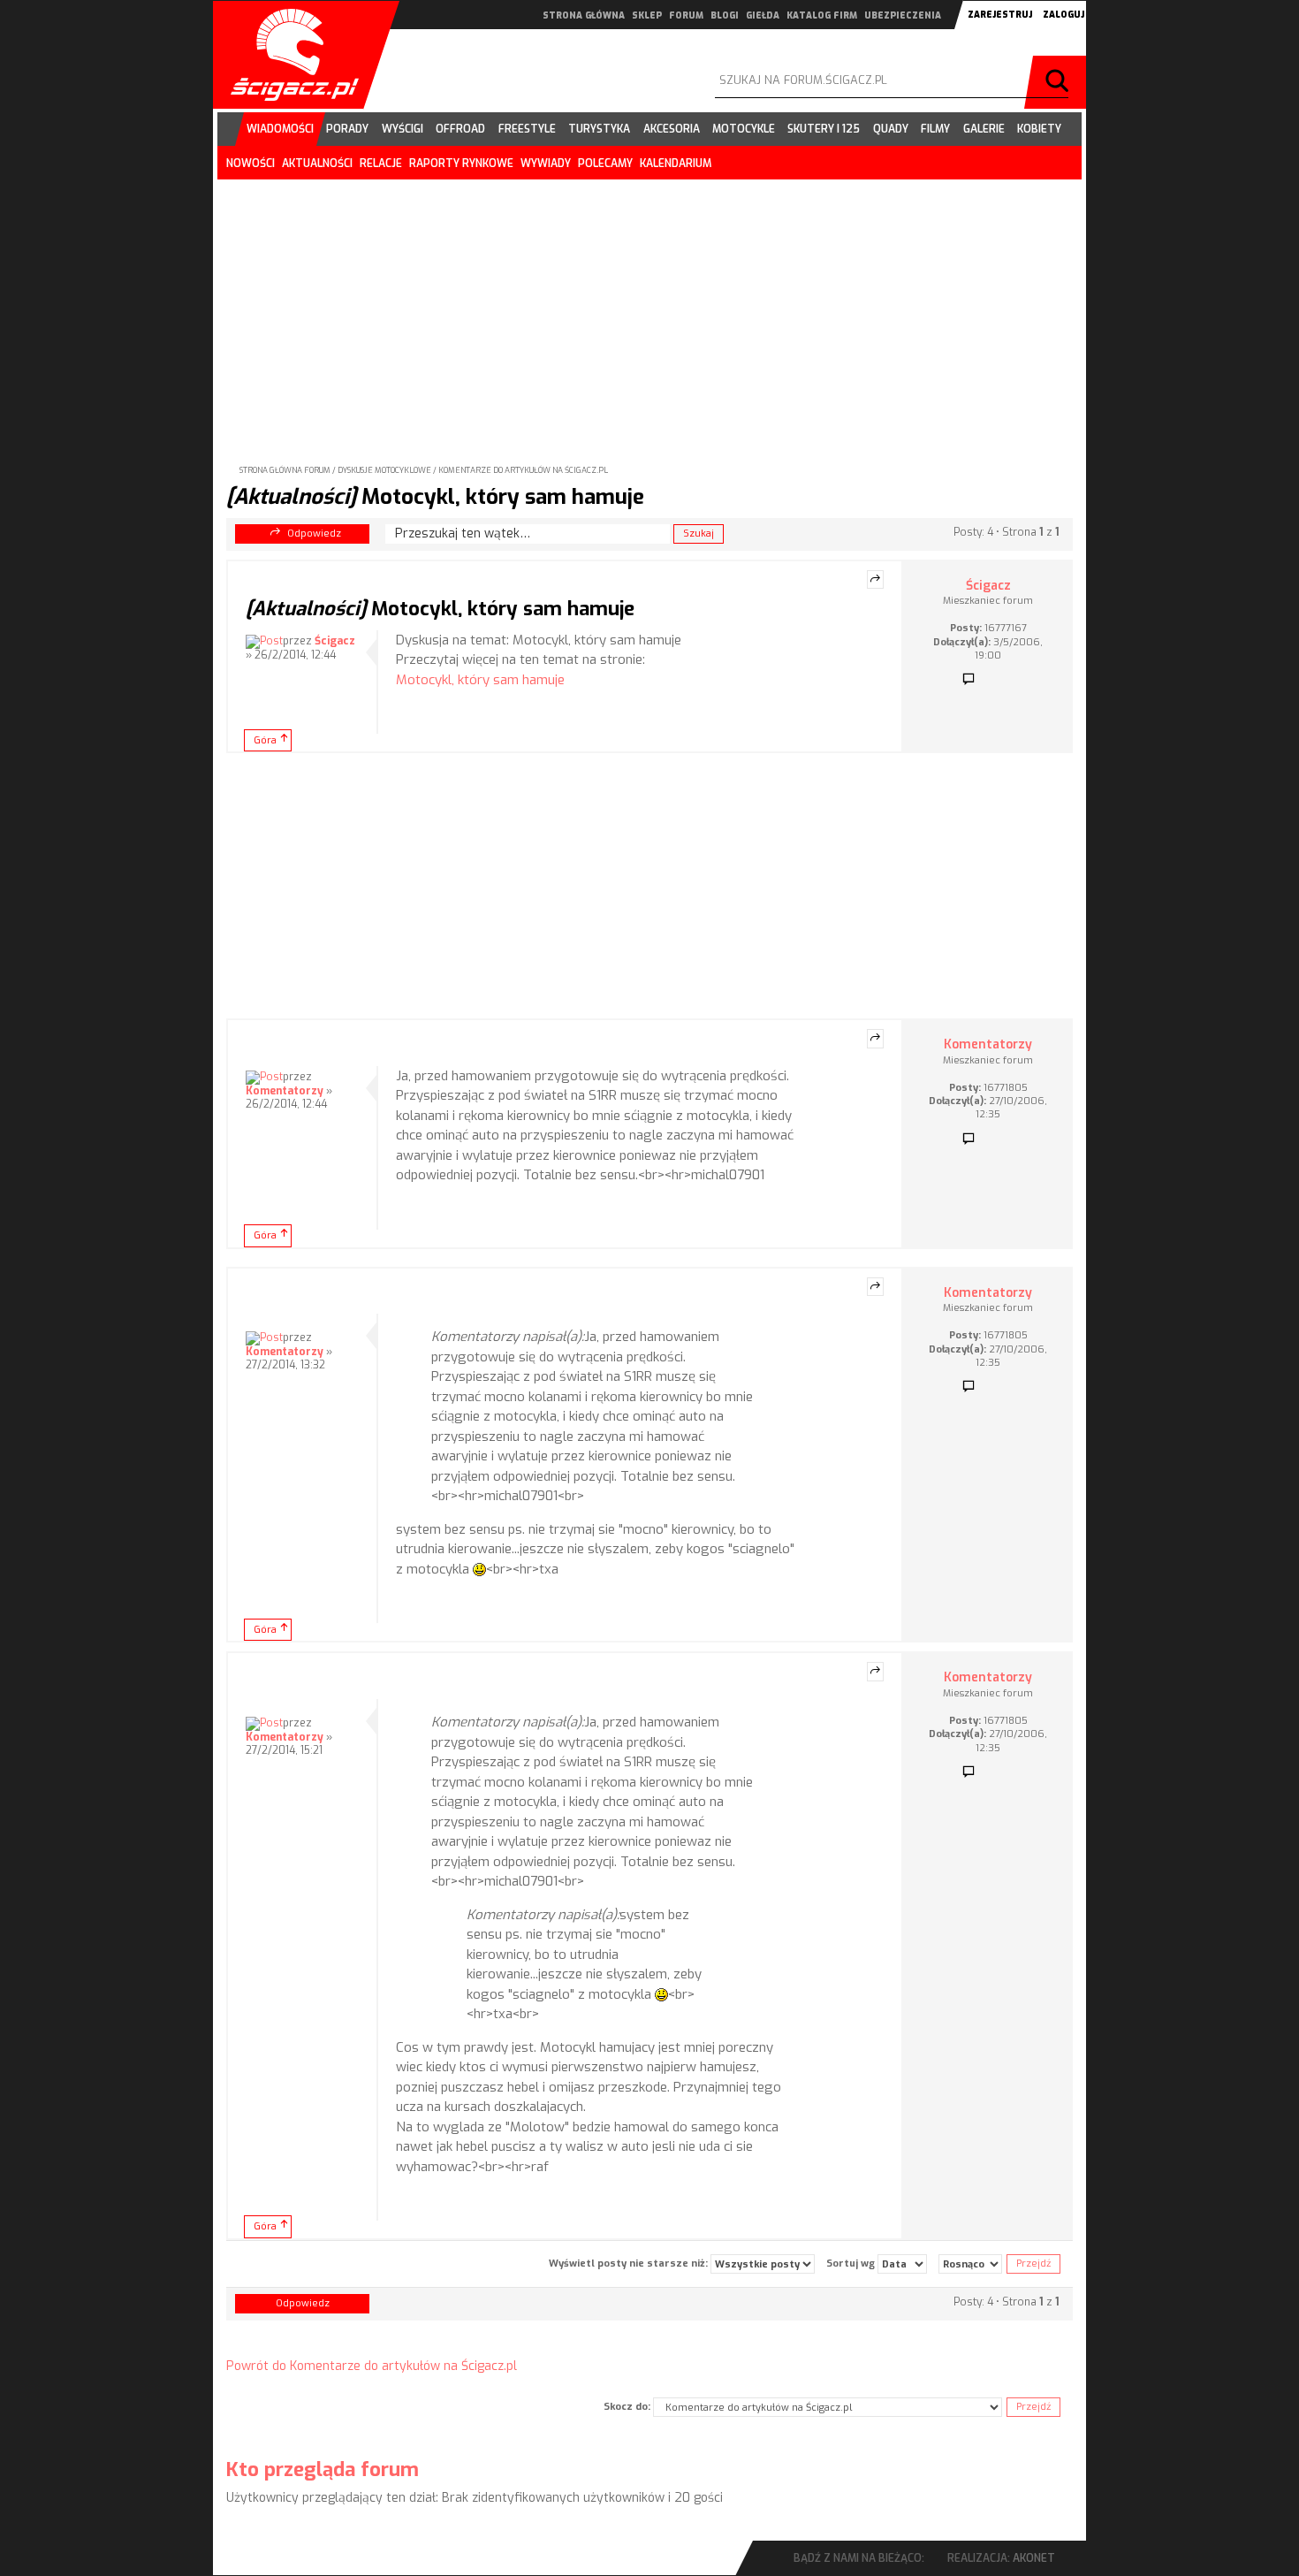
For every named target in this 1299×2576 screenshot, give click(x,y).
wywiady (546, 164)
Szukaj (1060, 82)
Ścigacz (335, 641)
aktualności (317, 164)
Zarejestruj (1000, 15)
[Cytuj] (875, 580)
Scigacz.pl (288, 55)
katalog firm (822, 15)
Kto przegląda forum (323, 2469)
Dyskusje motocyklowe (384, 470)
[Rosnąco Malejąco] (970, 2264)
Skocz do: (627, 2407)
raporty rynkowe (461, 164)
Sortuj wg (852, 2264)
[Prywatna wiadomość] (969, 680)
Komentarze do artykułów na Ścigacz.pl (523, 470)
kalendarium (676, 164)
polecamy (605, 164)
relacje (381, 164)
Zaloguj (1064, 15)
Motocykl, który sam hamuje (435, 497)
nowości (251, 164)
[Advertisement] (649, 308)
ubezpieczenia (903, 15)
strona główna (584, 15)
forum (686, 15)
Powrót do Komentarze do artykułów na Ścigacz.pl (372, 2366)
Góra (265, 740)
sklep (647, 15)
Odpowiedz (314, 533)
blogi (725, 15)
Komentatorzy (285, 1091)
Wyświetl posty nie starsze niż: (630, 2264)
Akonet (1034, 2558)
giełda (763, 15)
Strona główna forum (285, 470)
